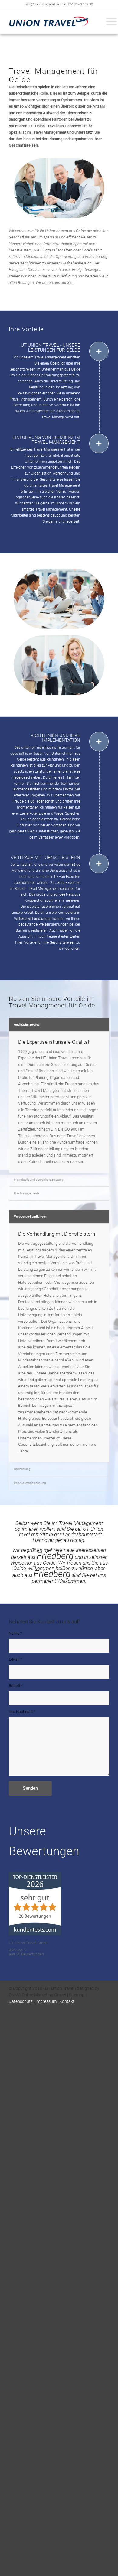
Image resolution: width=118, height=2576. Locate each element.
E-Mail (15, 1658)
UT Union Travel (60, 1975)
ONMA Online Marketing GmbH (38, 1981)
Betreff (16, 1683)
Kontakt (67, 1988)
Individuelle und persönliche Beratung (39, 1180)
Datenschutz (21, 1988)
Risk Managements (27, 1193)
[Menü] (108, 21)
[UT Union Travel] (49, 21)
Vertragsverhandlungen (30, 1217)
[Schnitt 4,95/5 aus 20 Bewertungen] (35, 1921)
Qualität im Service (27, 1025)
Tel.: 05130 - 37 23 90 (77, 4)
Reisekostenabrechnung (30, 1483)
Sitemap (77, 1981)
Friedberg (55, 1556)
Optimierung (22, 1469)
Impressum (46, 1988)
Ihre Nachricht (22, 1708)
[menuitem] (108, 21)
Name (15, 1633)
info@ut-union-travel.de (43, 4)
